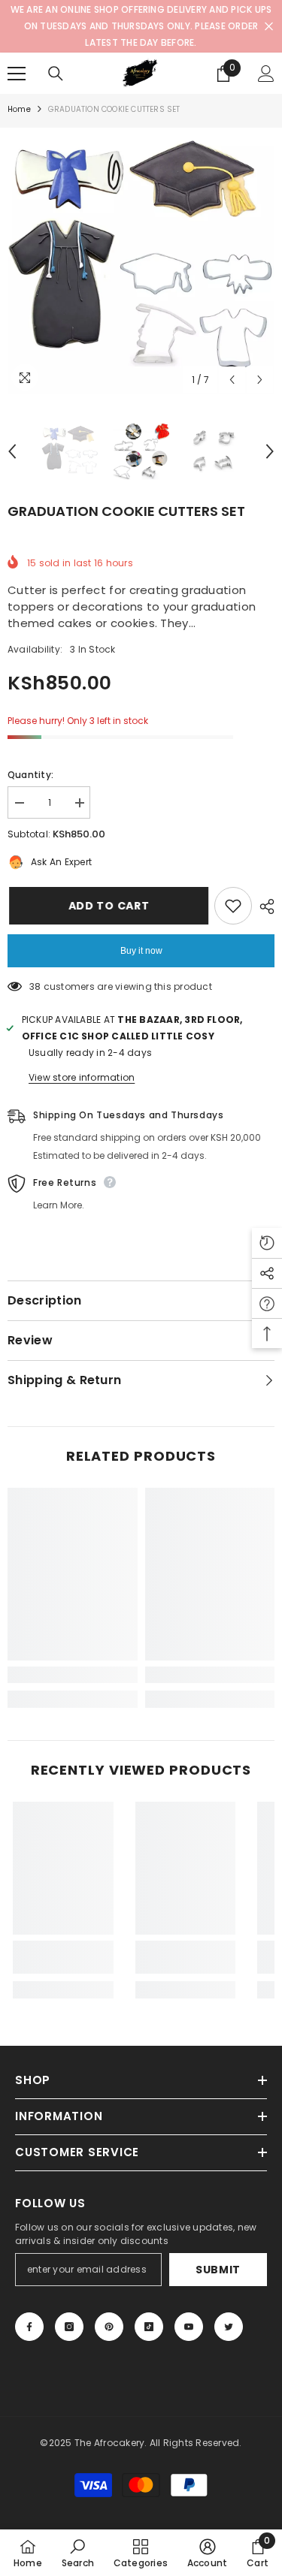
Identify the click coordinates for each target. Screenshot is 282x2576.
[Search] (56, 74)
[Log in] (266, 74)
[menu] (17, 74)
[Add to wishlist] (233, 906)
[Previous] (232, 380)
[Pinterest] (109, 2327)
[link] (73, 1675)
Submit (218, 2270)
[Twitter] (229, 2327)
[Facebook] (29, 2327)
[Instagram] (69, 2327)
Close (269, 27)
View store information (82, 1077)
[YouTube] (189, 2327)
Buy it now (141, 951)
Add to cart (108, 906)
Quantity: (30, 775)
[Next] (260, 380)
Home (19, 109)
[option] (141, 261)
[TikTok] (149, 2327)
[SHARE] (263, 906)
